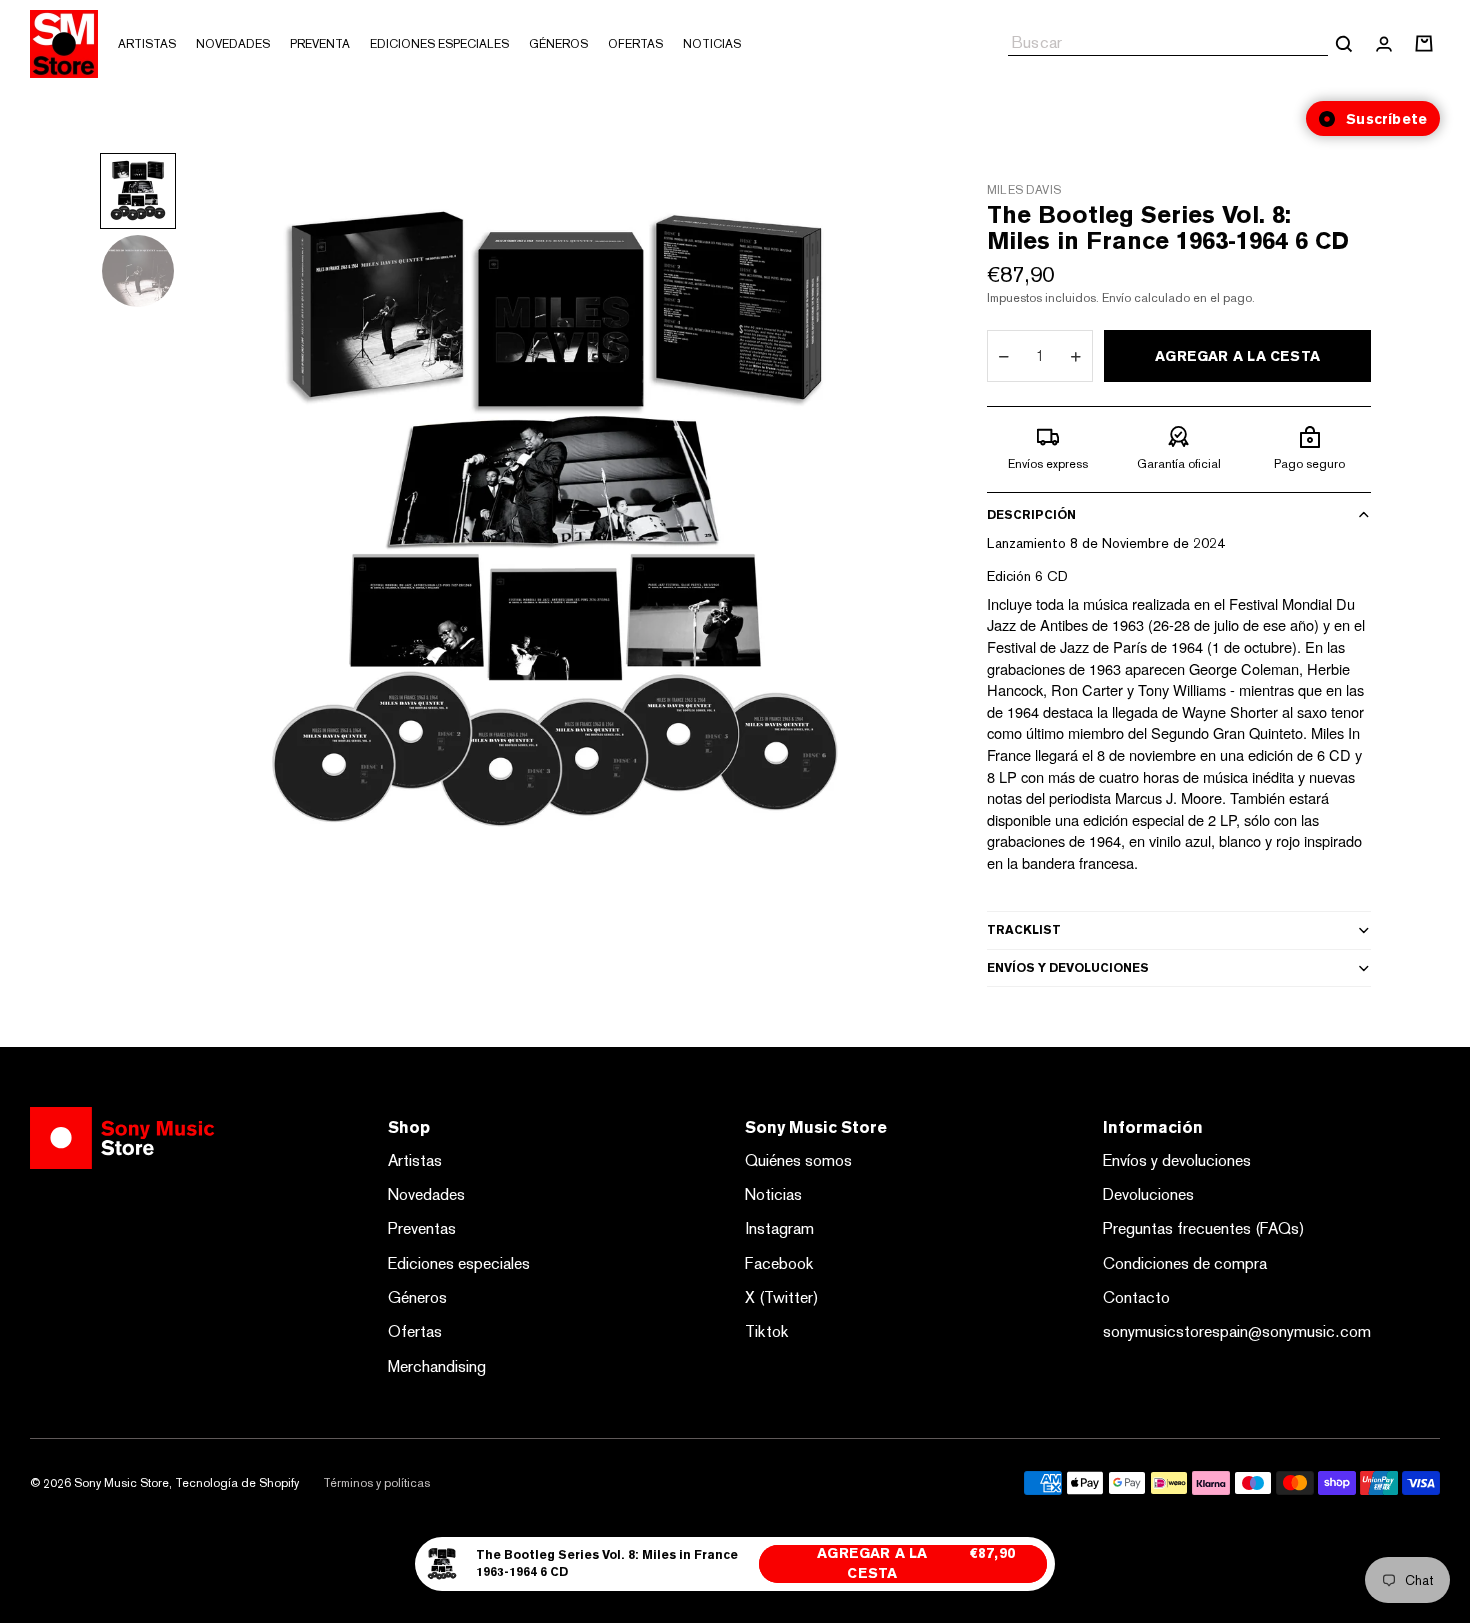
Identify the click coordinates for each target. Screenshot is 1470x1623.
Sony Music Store (121, 1483)
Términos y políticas (376, 1483)
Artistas (415, 1160)
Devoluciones (1148, 1194)
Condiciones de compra (1185, 1263)
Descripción (1031, 515)
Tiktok (767, 1331)
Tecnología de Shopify (237, 1483)
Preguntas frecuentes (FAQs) (1204, 1228)
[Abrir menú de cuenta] (1384, 44)
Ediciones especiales (459, 1263)
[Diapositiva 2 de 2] (138, 271)
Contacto (1136, 1297)
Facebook (779, 1263)
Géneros (417, 1297)
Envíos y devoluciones (1068, 968)
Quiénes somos (798, 1160)
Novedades (426, 1194)
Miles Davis (1024, 190)
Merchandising (437, 1366)
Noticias (773, 1194)
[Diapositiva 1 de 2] (138, 191)
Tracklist (1024, 930)
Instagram (779, 1228)
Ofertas (415, 1331)
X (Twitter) (782, 1297)
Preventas (422, 1228)
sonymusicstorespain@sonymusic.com (1237, 1331)
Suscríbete (1386, 119)
